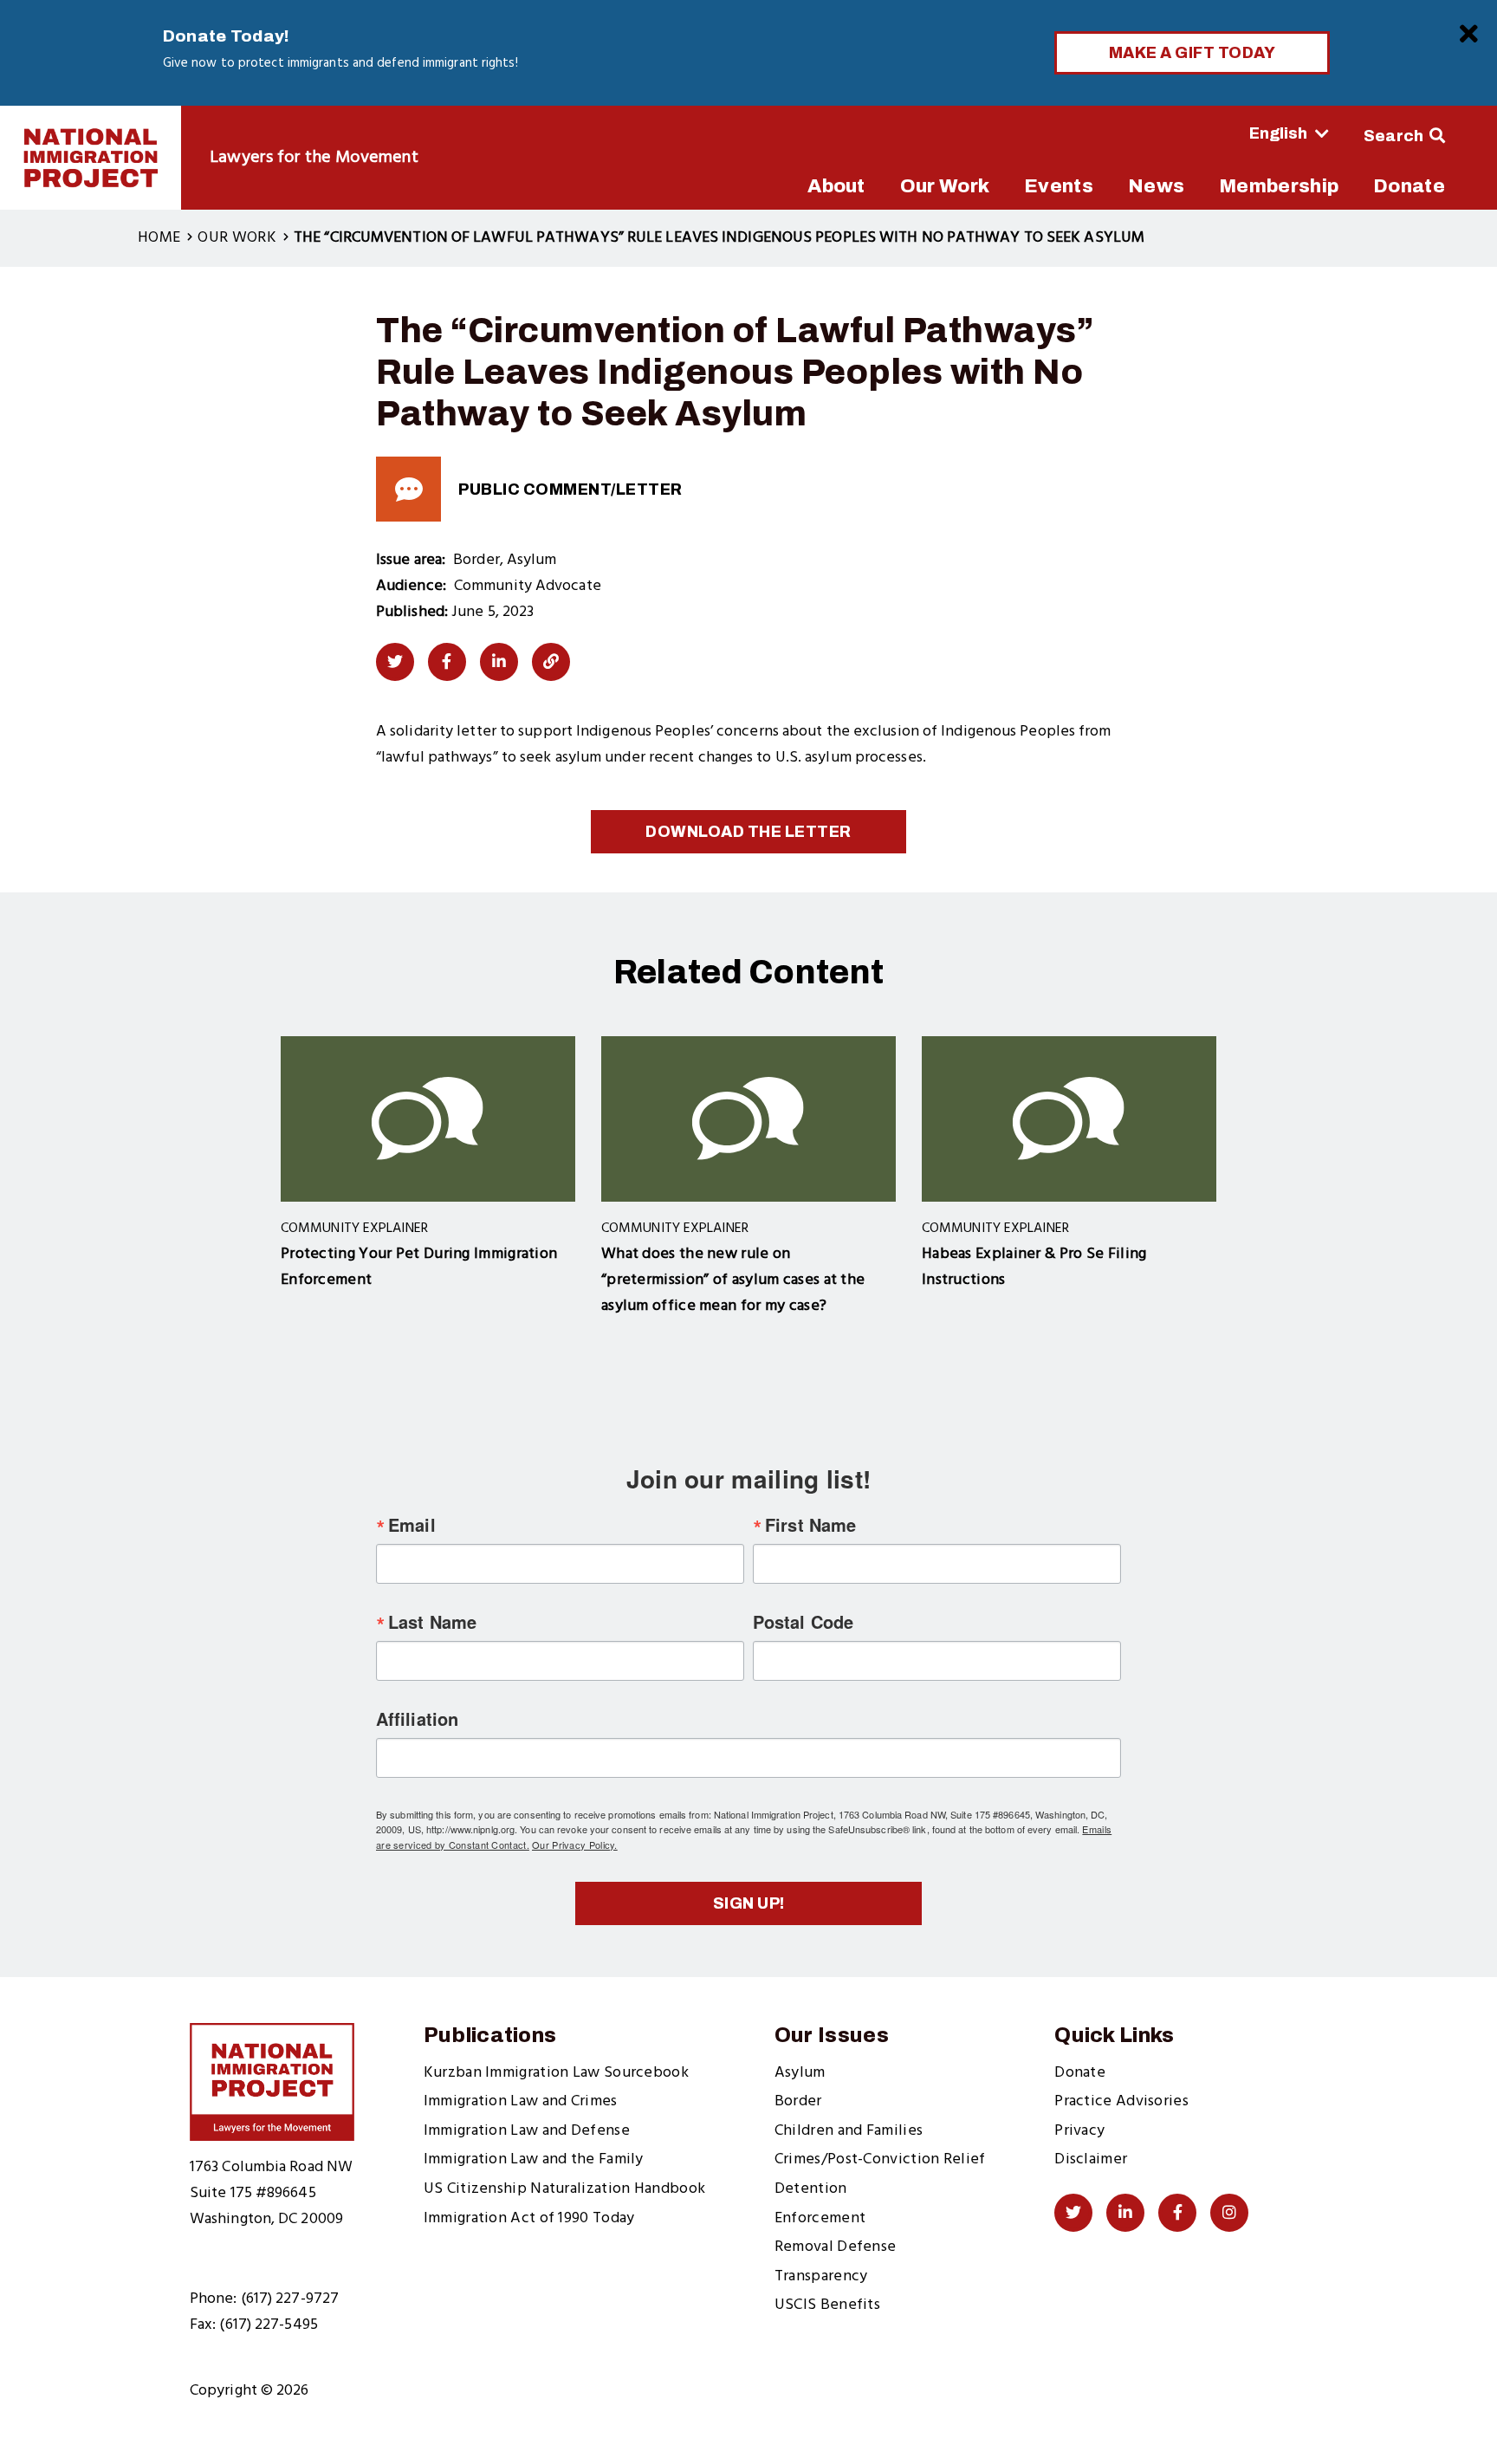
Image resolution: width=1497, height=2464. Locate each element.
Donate (1080, 2073)
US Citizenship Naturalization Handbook (564, 2189)
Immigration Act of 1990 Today (529, 2218)
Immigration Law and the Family (534, 2159)
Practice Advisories (1121, 2101)
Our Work (237, 238)
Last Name (432, 1622)
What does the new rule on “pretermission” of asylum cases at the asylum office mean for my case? (733, 1280)
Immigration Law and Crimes (521, 2101)
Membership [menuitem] (1279, 186)
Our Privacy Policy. (575, 1845)
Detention (811, 2189)
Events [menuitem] (1059, 186)
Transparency (821, 2276)
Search (1394, 136)
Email (412, 1525)
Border (798, 2101)
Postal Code (803, 1622)
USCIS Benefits (827, 2305)
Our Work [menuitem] (945, 186)
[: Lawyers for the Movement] (91, 158)
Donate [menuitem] (1409, 186)
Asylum (800, 2073)
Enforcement (820, 2218)
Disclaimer (1091, 2159)
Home (159, 238)
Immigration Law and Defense (527, 2131)
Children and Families (849, 2131)
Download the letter (748, 832)
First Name (810, 1525)
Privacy (1079, 2131)
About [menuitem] (836, 186)
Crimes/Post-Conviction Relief (880, 2159)
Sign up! (749, 1903)
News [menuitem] (1156, 186)
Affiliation (417, 1719)
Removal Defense (836, 2247)
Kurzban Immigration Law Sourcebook (556, 2073)
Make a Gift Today (1192, 53)
